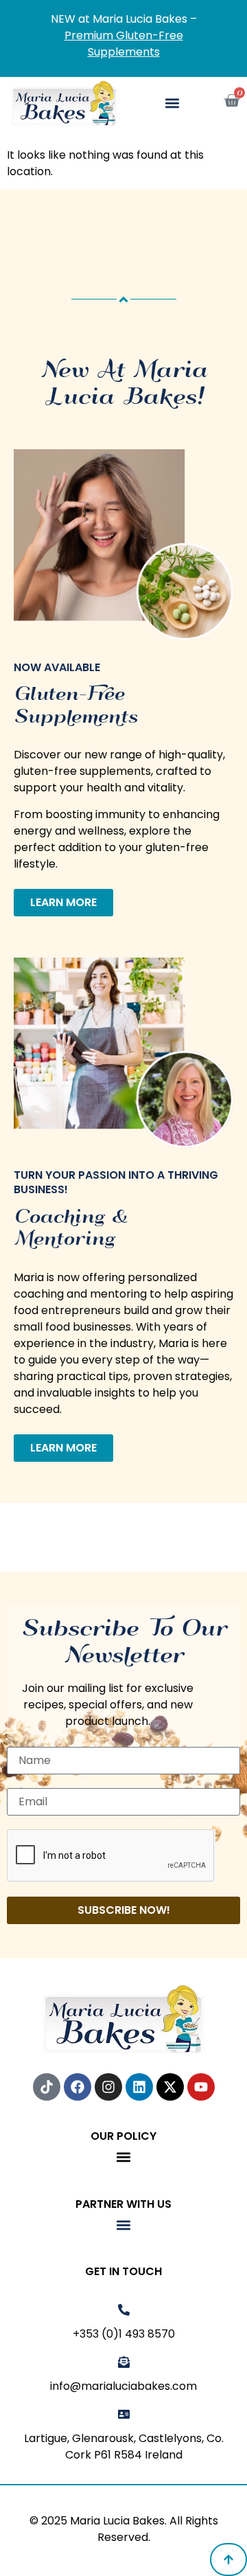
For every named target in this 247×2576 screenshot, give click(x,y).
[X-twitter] (170, 2087)
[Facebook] (78, 2087)
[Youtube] (201, 2087)
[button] (173, 103)
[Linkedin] (139, 2087)
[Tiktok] (47, 2087)
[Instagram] (108, 2087)
